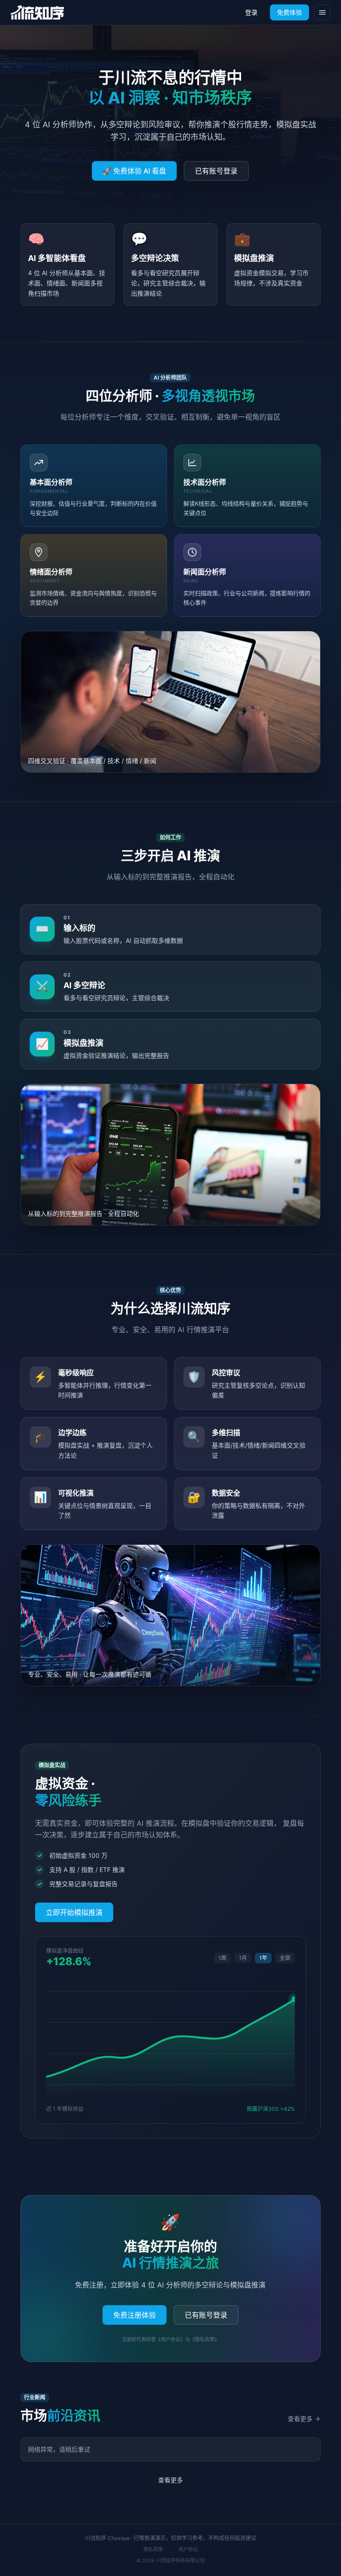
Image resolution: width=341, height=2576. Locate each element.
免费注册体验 (135, 2315)
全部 (285, 1958)
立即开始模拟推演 (74, 1912)
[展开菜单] (322, 12)
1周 (222, 1958)
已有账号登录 (216, 171)
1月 (243, 1958)
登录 (251, 12)
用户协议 (188, 2549)
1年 (263, 1958)
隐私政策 (153, 2549)
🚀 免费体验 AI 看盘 (134, 171)
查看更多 (300, 2419)
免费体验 (289, 12)
